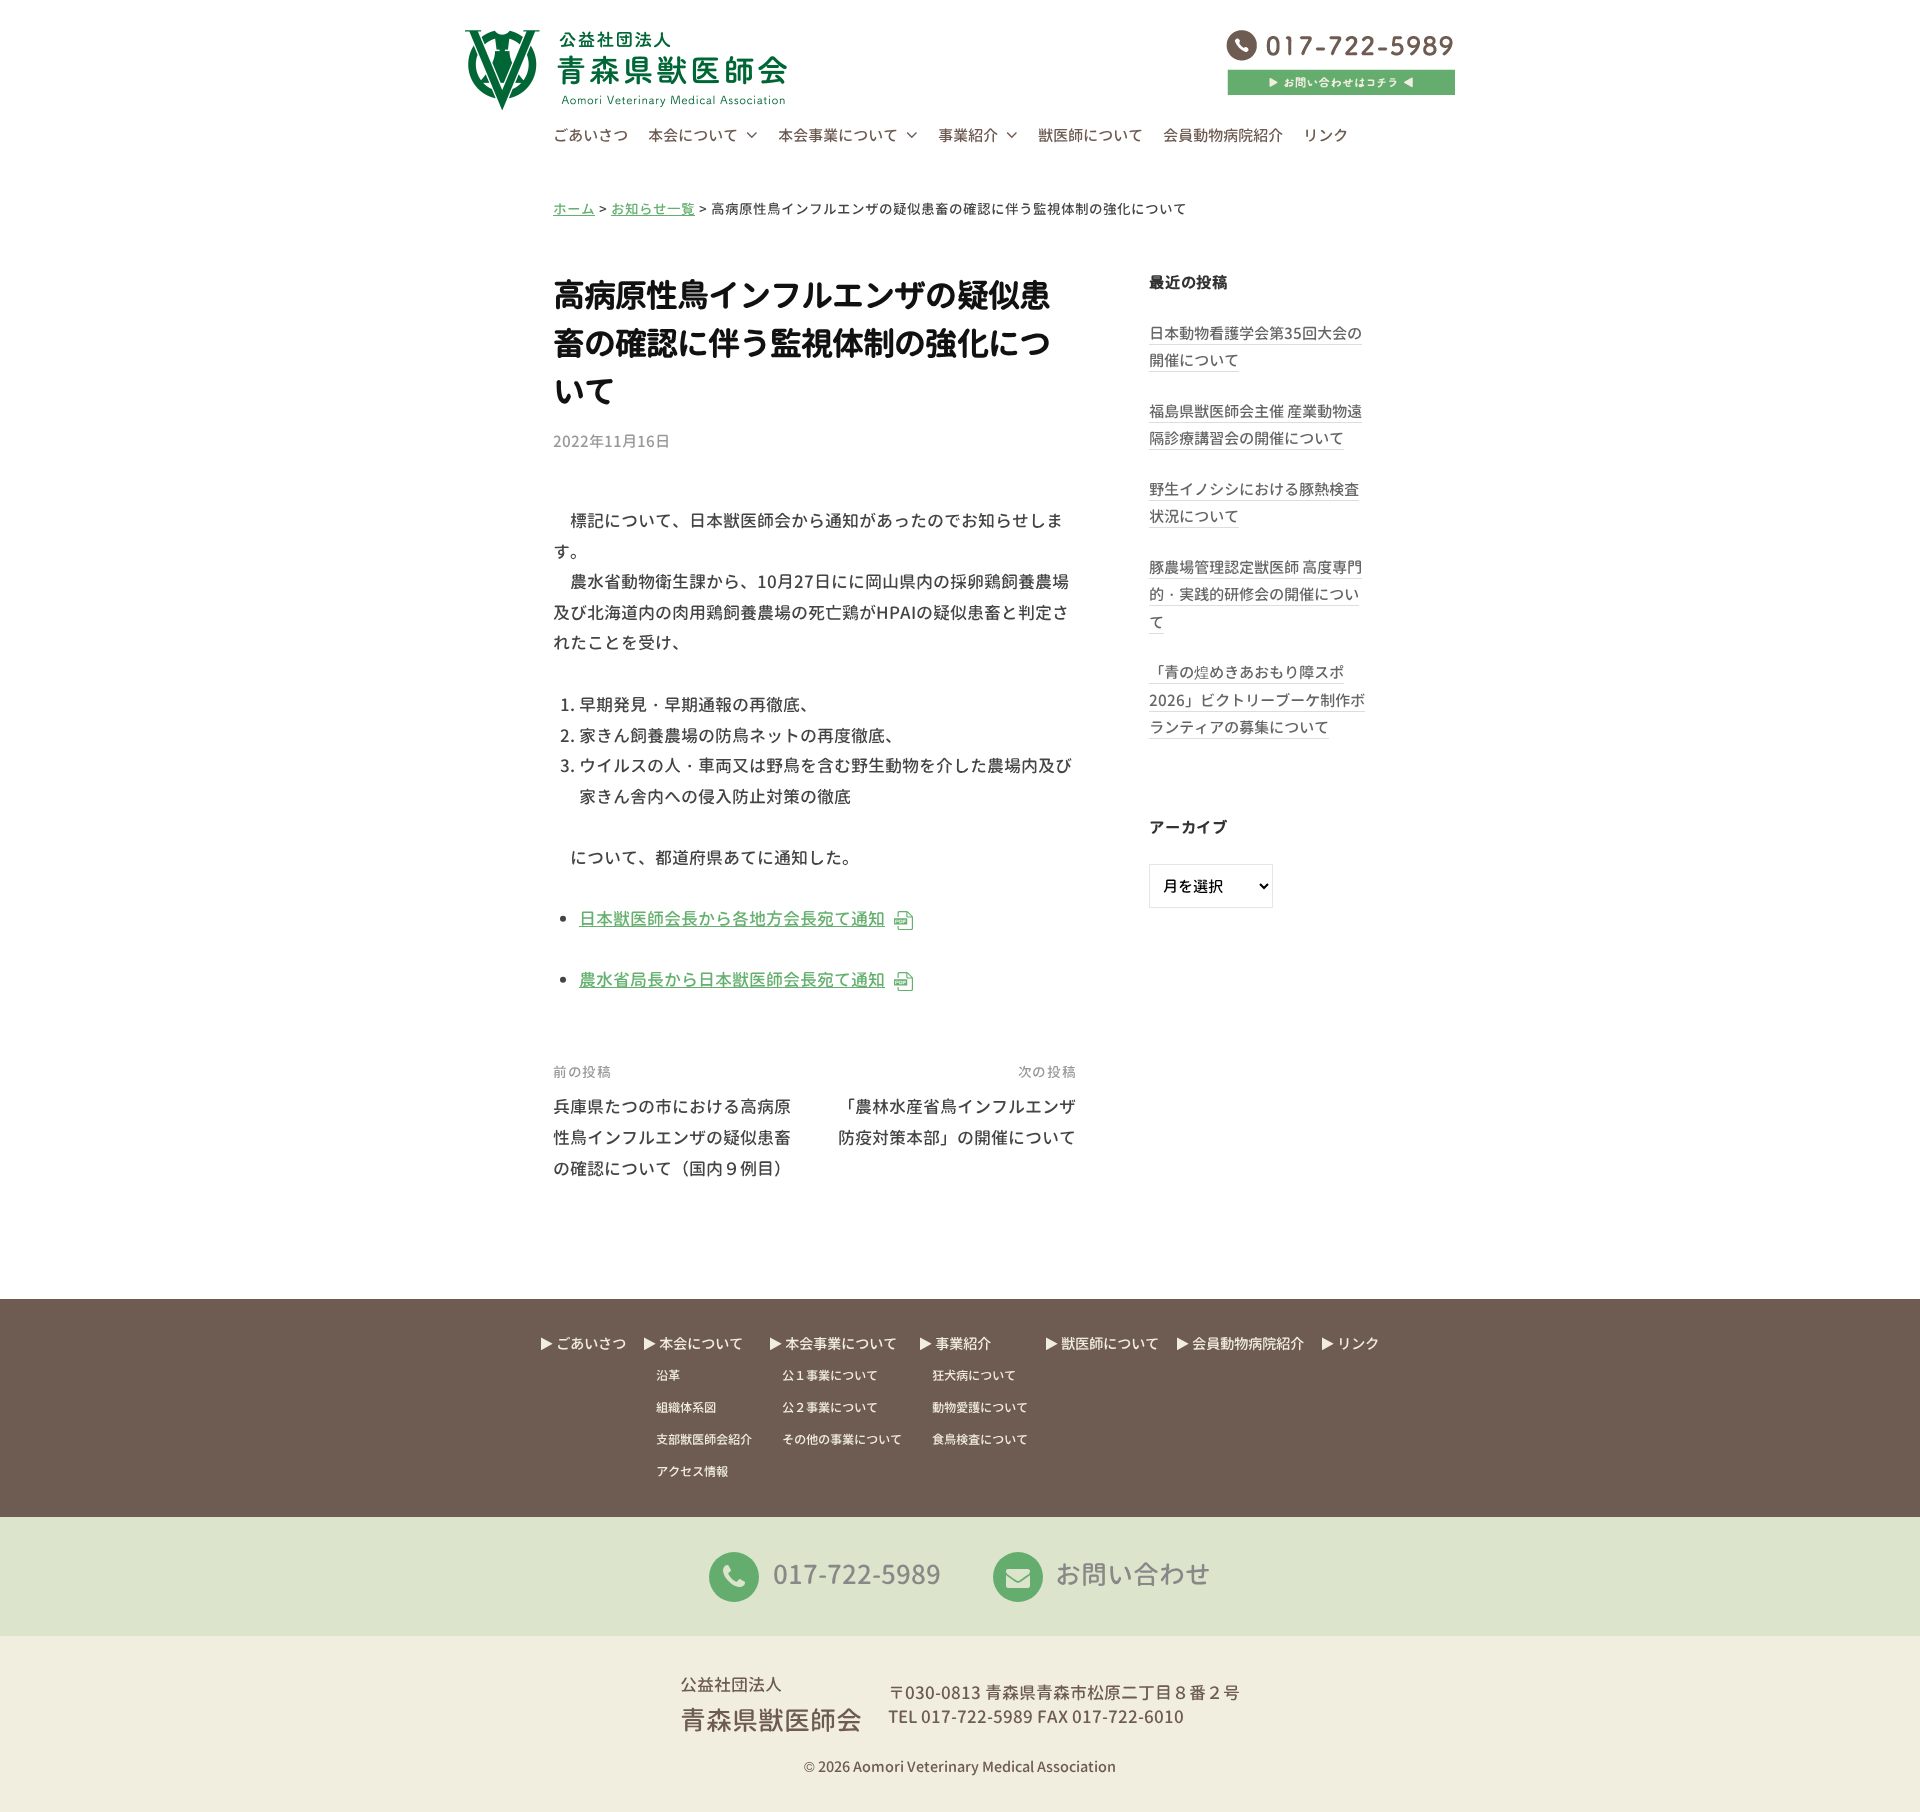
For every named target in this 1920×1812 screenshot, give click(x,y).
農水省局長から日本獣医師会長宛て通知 (731, 979)
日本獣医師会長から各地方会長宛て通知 (731, 918)
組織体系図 (686, 1407)
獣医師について (1090, 135)
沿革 (668, 1375)
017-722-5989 (857, 1574)
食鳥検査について (980, 1439)
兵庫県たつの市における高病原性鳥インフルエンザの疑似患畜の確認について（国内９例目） (672, 1137)
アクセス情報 (692, 1471)
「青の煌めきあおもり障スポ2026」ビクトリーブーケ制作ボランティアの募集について (1257, 700)
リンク (1325, 135)
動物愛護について (980, 1407)
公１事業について (830, 1375)
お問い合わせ (1133, 1574)
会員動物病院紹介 (1223, 135)
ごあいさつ (590, 135)
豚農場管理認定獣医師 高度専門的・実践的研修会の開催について (1255, 595)
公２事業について (830, 1407)
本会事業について (838, 135)
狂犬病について (974, 1375)
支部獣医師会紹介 (704, 1439)
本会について (693, 135)
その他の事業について (842, 1439)
